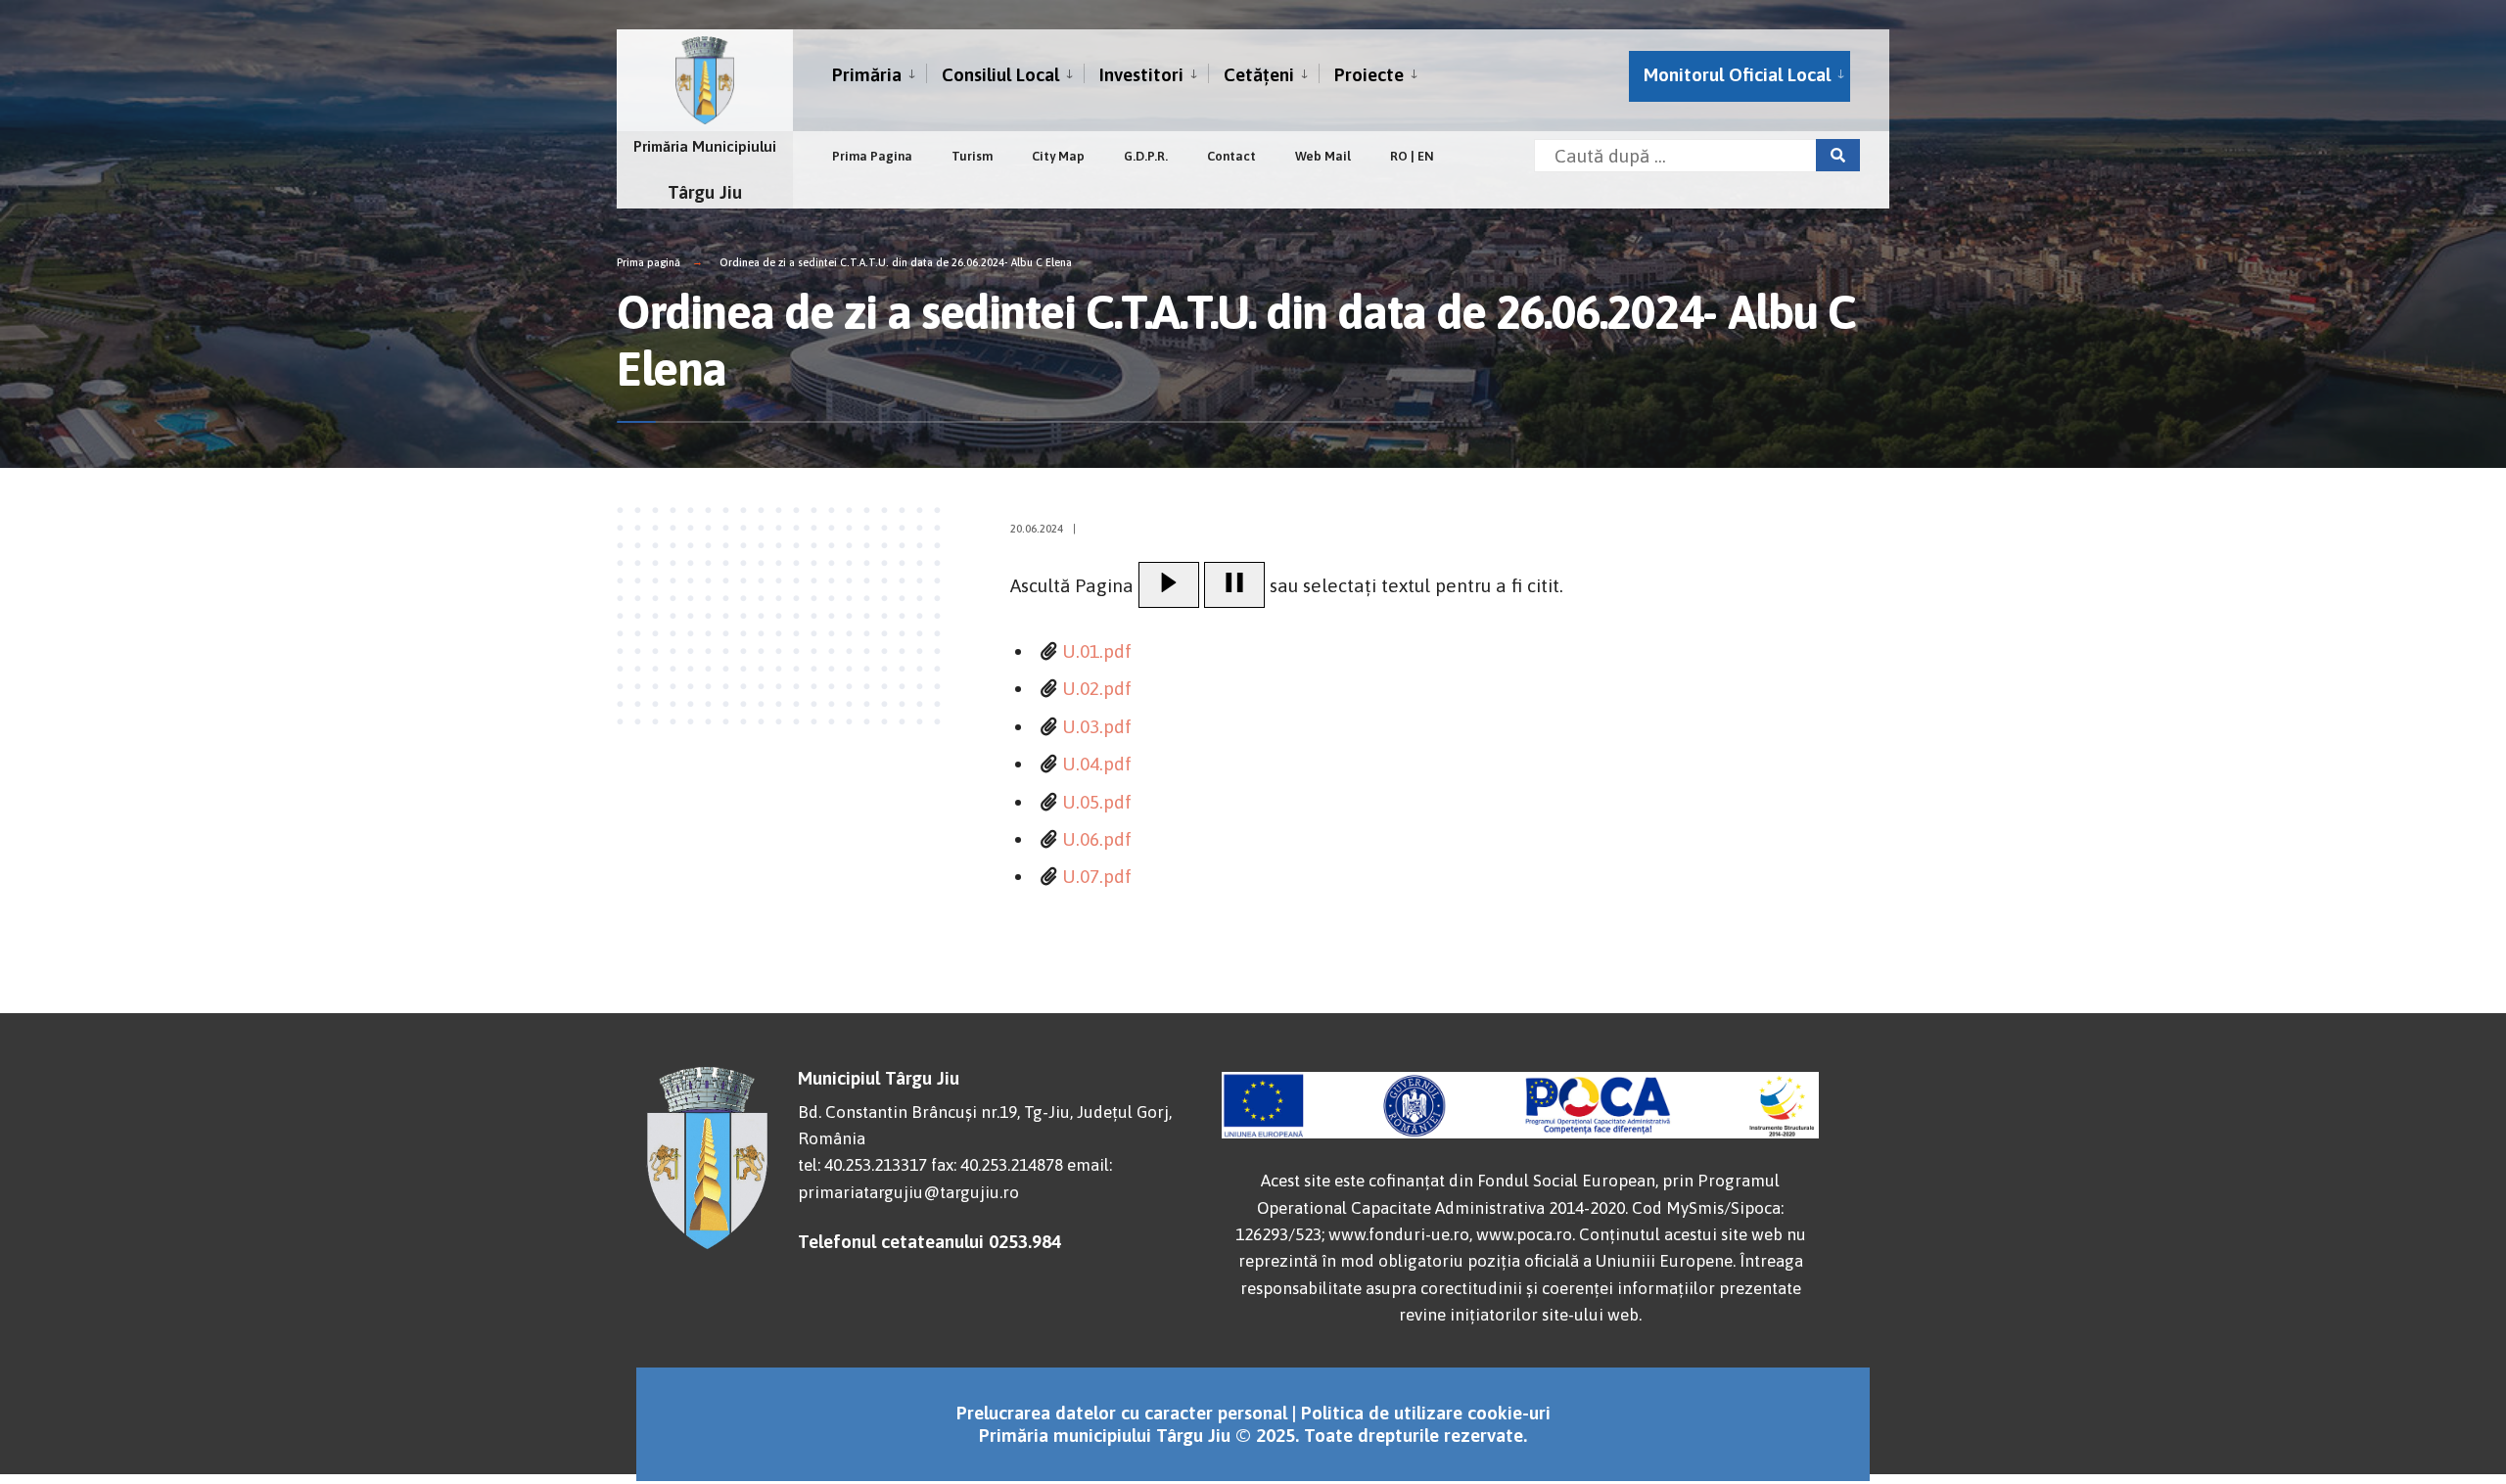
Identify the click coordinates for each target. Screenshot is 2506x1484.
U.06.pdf (1097, 839)
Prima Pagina (872, 156)
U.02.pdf (1097, 688)
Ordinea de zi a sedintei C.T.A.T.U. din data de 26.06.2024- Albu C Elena (896, 262)
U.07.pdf (1097, 876)
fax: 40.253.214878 (997, 1165)
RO (1399, 156)
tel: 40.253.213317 (862, 1165)
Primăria (867, 74)
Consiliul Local (1000, 74)
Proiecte (1369, 74)
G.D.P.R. (1146, 156)
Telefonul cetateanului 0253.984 (929, 1241)
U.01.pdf (1097, 651)
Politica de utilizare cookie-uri (1426, 1413)
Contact (1231, 156)
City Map (1058, 156)
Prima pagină (649, 262)
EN (1426, 156)
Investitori (1141, 74)
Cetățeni (1259, 74)
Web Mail (1323, 156)
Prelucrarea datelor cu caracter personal (1122, 1413)
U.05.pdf (1097, 802)
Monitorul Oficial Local (1737, 74)
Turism (972, 156)
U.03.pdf (1097, 726)
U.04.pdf (1097, 764)
